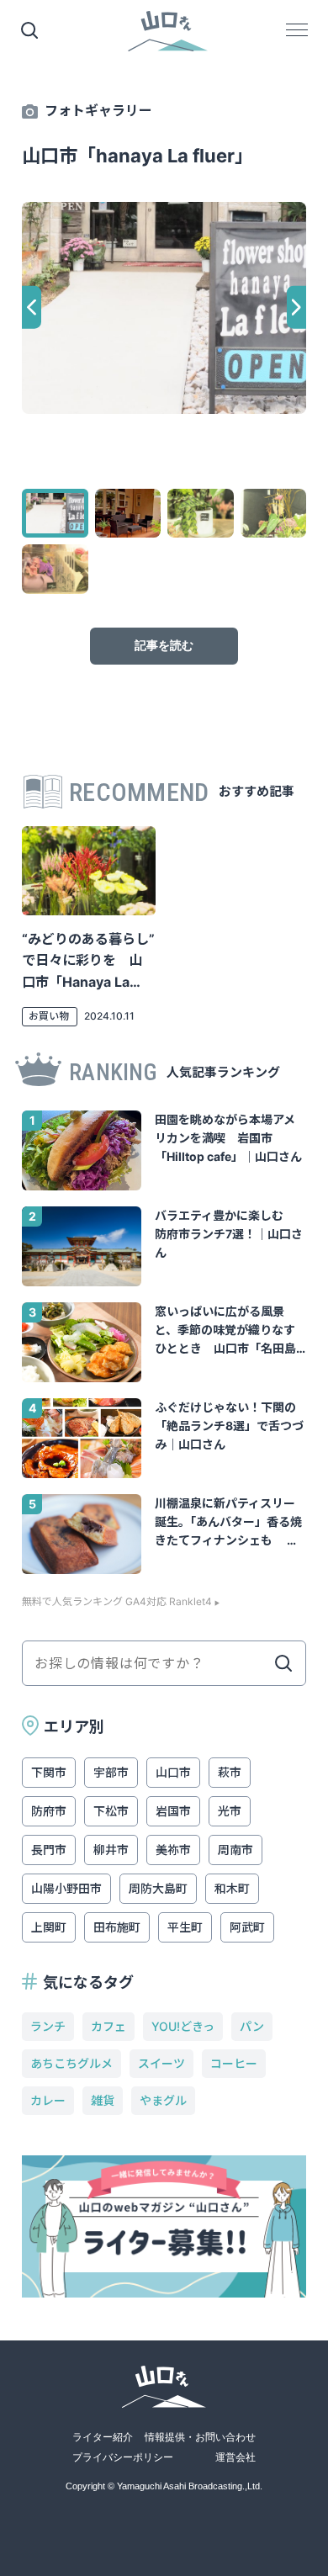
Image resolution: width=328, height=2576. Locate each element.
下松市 (111, 1811)
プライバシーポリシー (123, 2457)
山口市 (173, 1772)
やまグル (163, 2100)
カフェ (108, 2026)
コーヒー (234, 2063)
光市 (230, 1811)
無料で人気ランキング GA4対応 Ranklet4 (117, 1602)
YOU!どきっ (183, 2026)
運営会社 (235, 2457)
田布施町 (117, 1927)
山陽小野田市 (66, 1888)
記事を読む (164, 645)
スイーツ (161, 2063)
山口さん (168, 32)
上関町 (49, 1927)
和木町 (232, 1888)
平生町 (185, 1927)
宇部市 (111, 1772)
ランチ (48, 2026)
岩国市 (173, 1811)
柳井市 (111, 1850)
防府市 (49, 1811)
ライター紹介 (103, 2437)
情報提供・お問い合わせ (200, 2437)
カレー (48, 2100)
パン (252, 2026)
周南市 (235, 1850)
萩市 (230, 1772)
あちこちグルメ (71, 2063)
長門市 (49, 1850)
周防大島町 (158, 1888)
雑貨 (103, 2100)
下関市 (49, 1772)
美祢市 (173, 1850)
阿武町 (247, 1927)
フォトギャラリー (98, 110)
